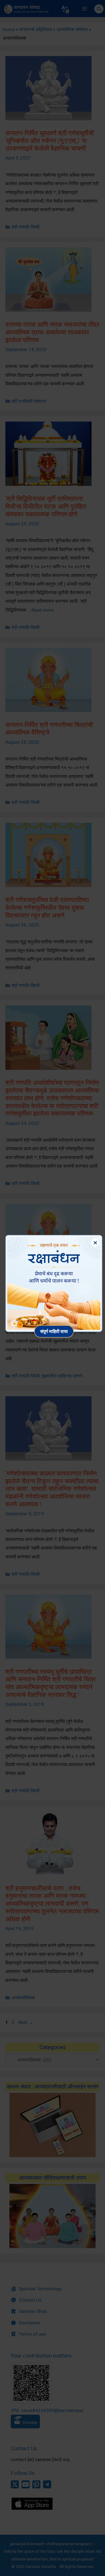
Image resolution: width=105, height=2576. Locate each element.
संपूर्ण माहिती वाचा (54, 1331)
